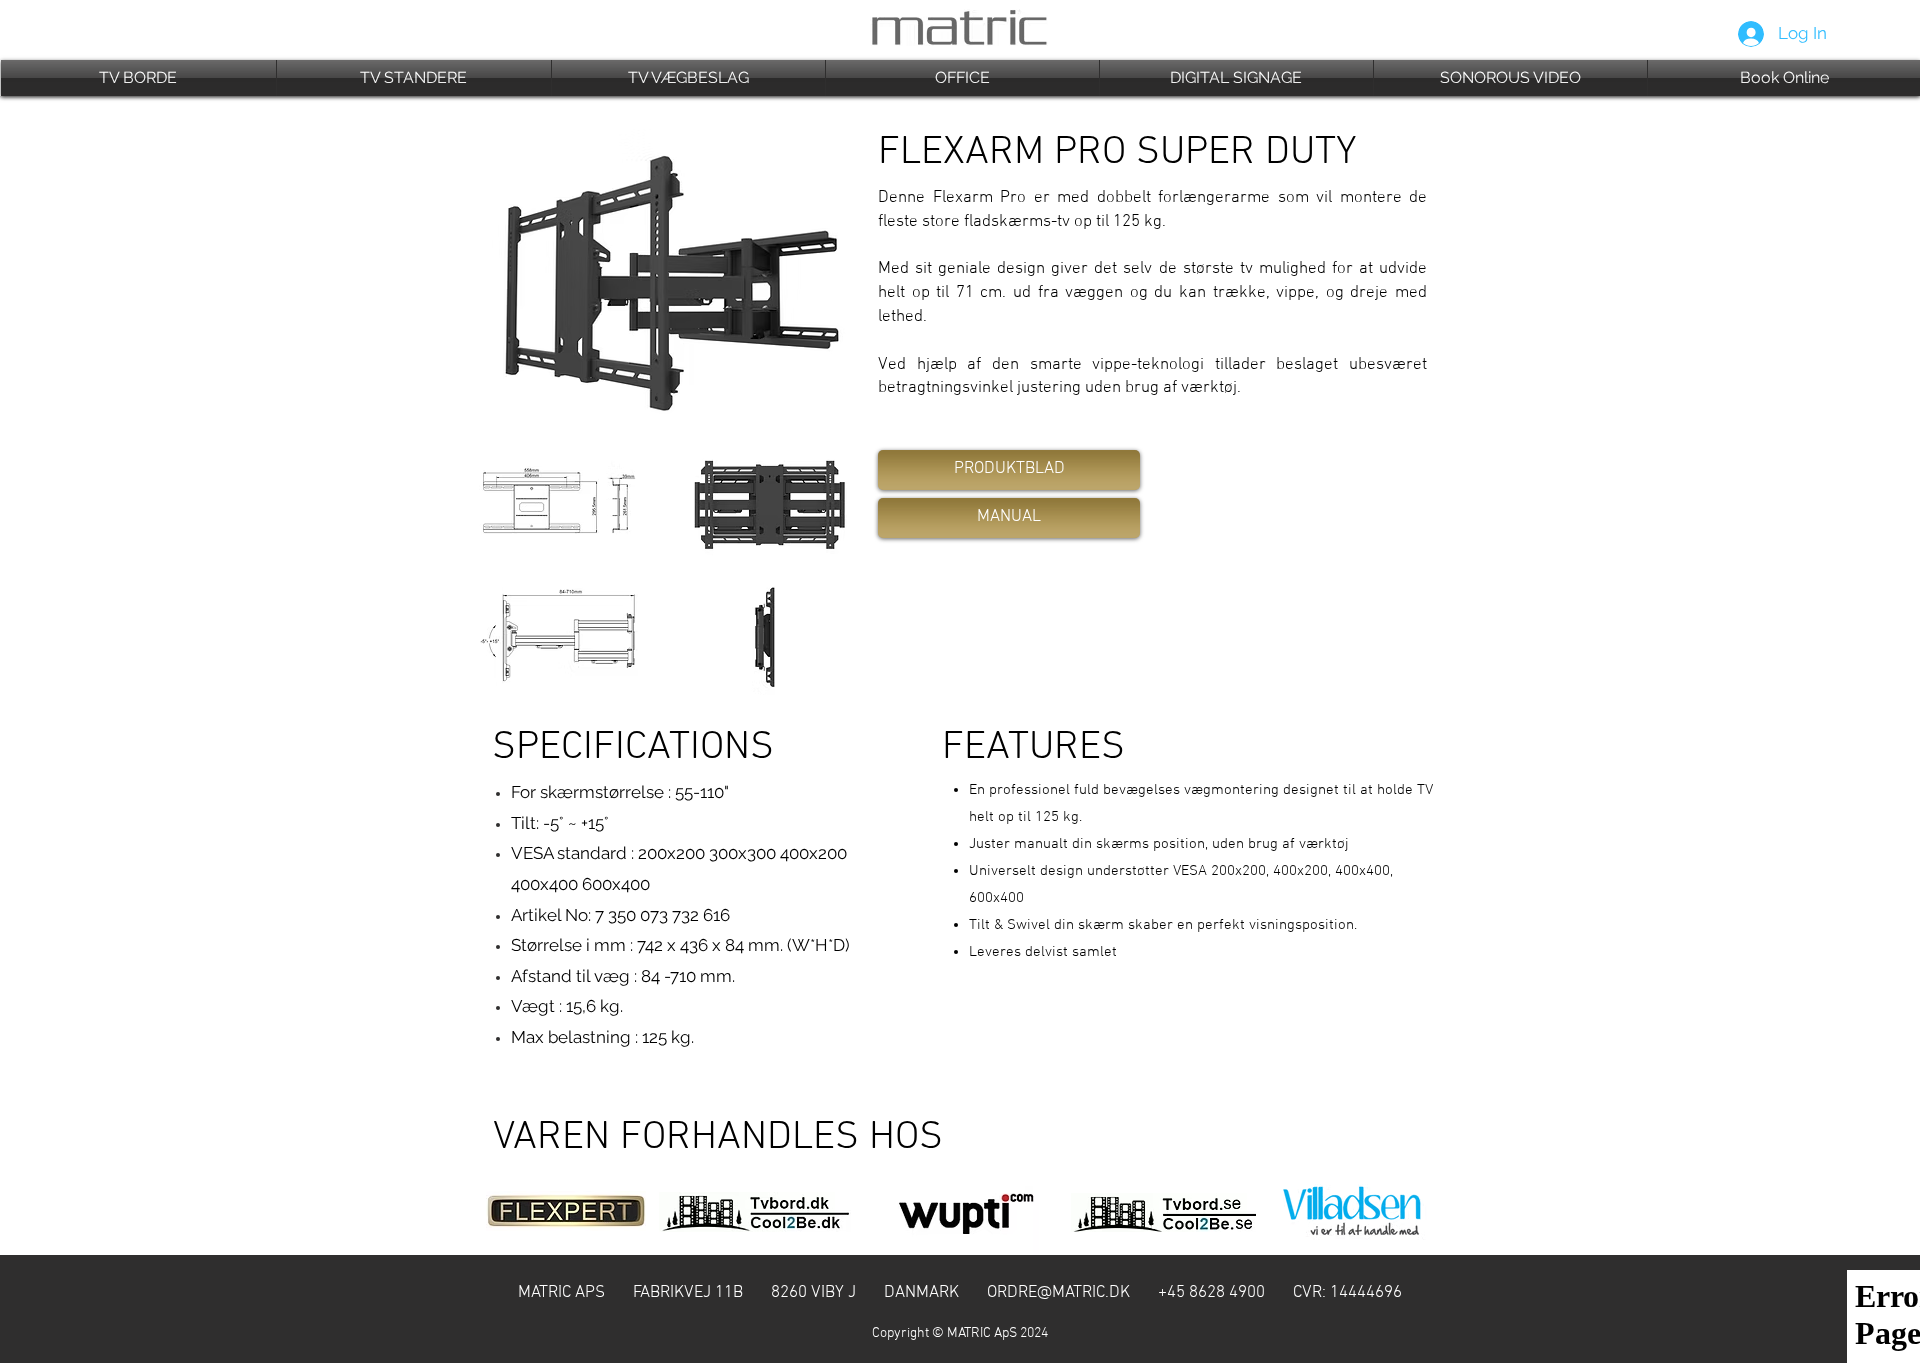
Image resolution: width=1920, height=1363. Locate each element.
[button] (138, 78)
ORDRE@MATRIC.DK (1058, 1293)
